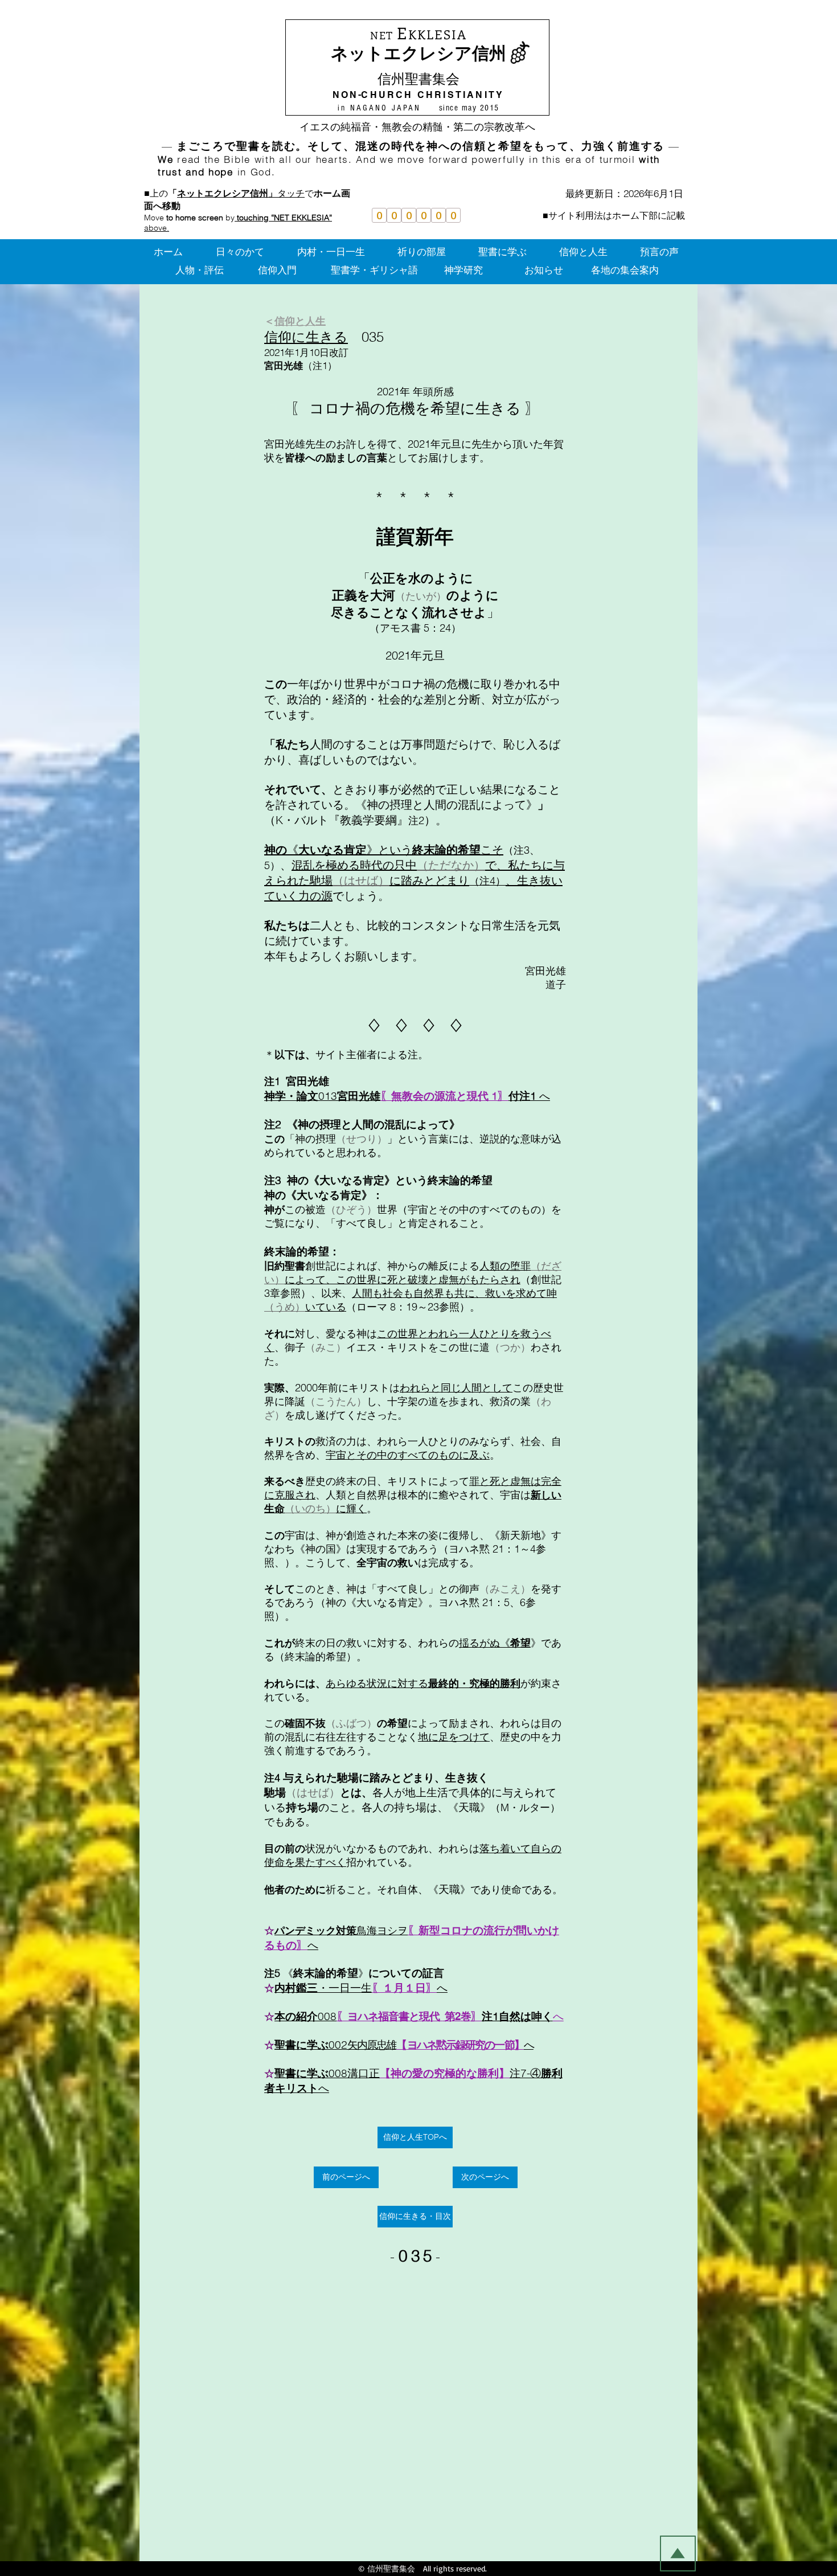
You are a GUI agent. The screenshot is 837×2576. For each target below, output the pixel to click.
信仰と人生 (300, 321)
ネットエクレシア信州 (419, 53)
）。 (356, 1656)
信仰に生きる (306, 337)
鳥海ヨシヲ (382, 1930)
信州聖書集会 (419, 79)
